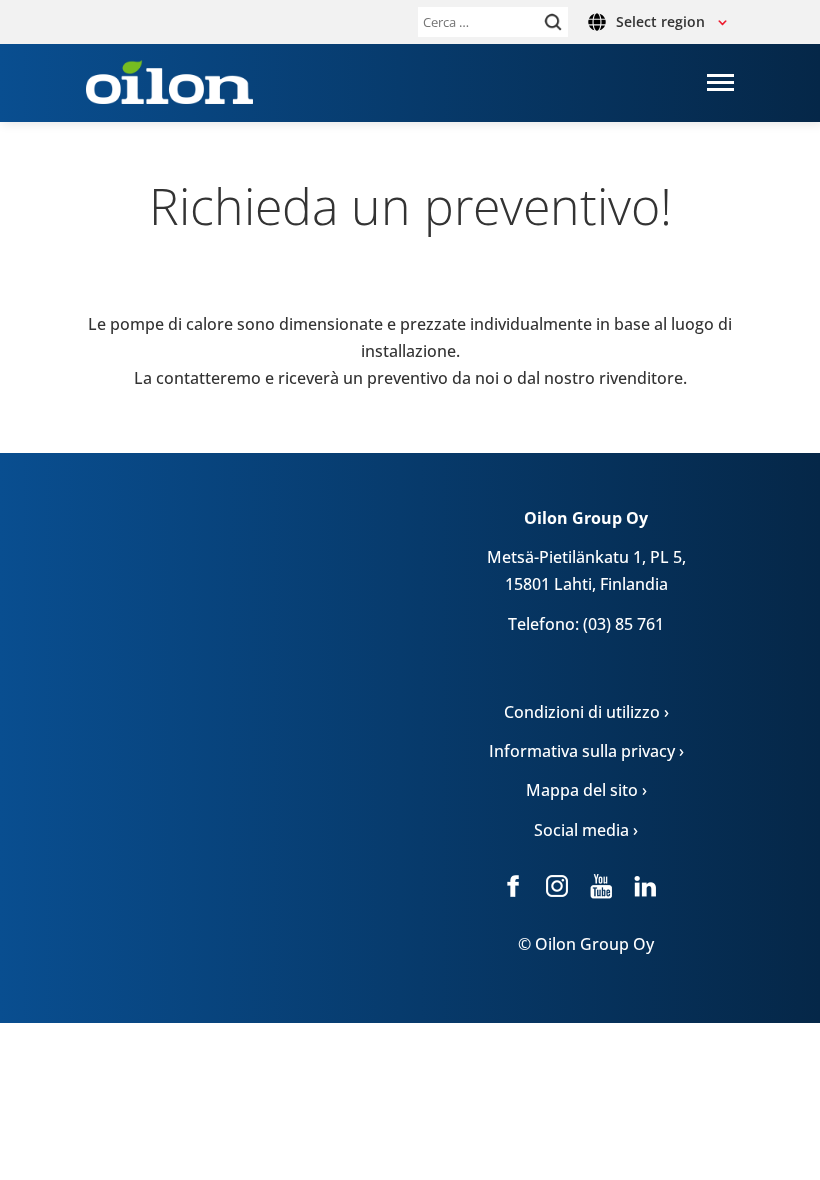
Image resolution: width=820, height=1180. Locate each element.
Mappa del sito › (586, 790)
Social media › (586, 830)
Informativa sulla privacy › (586, 751)
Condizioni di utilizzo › (586, 712)
